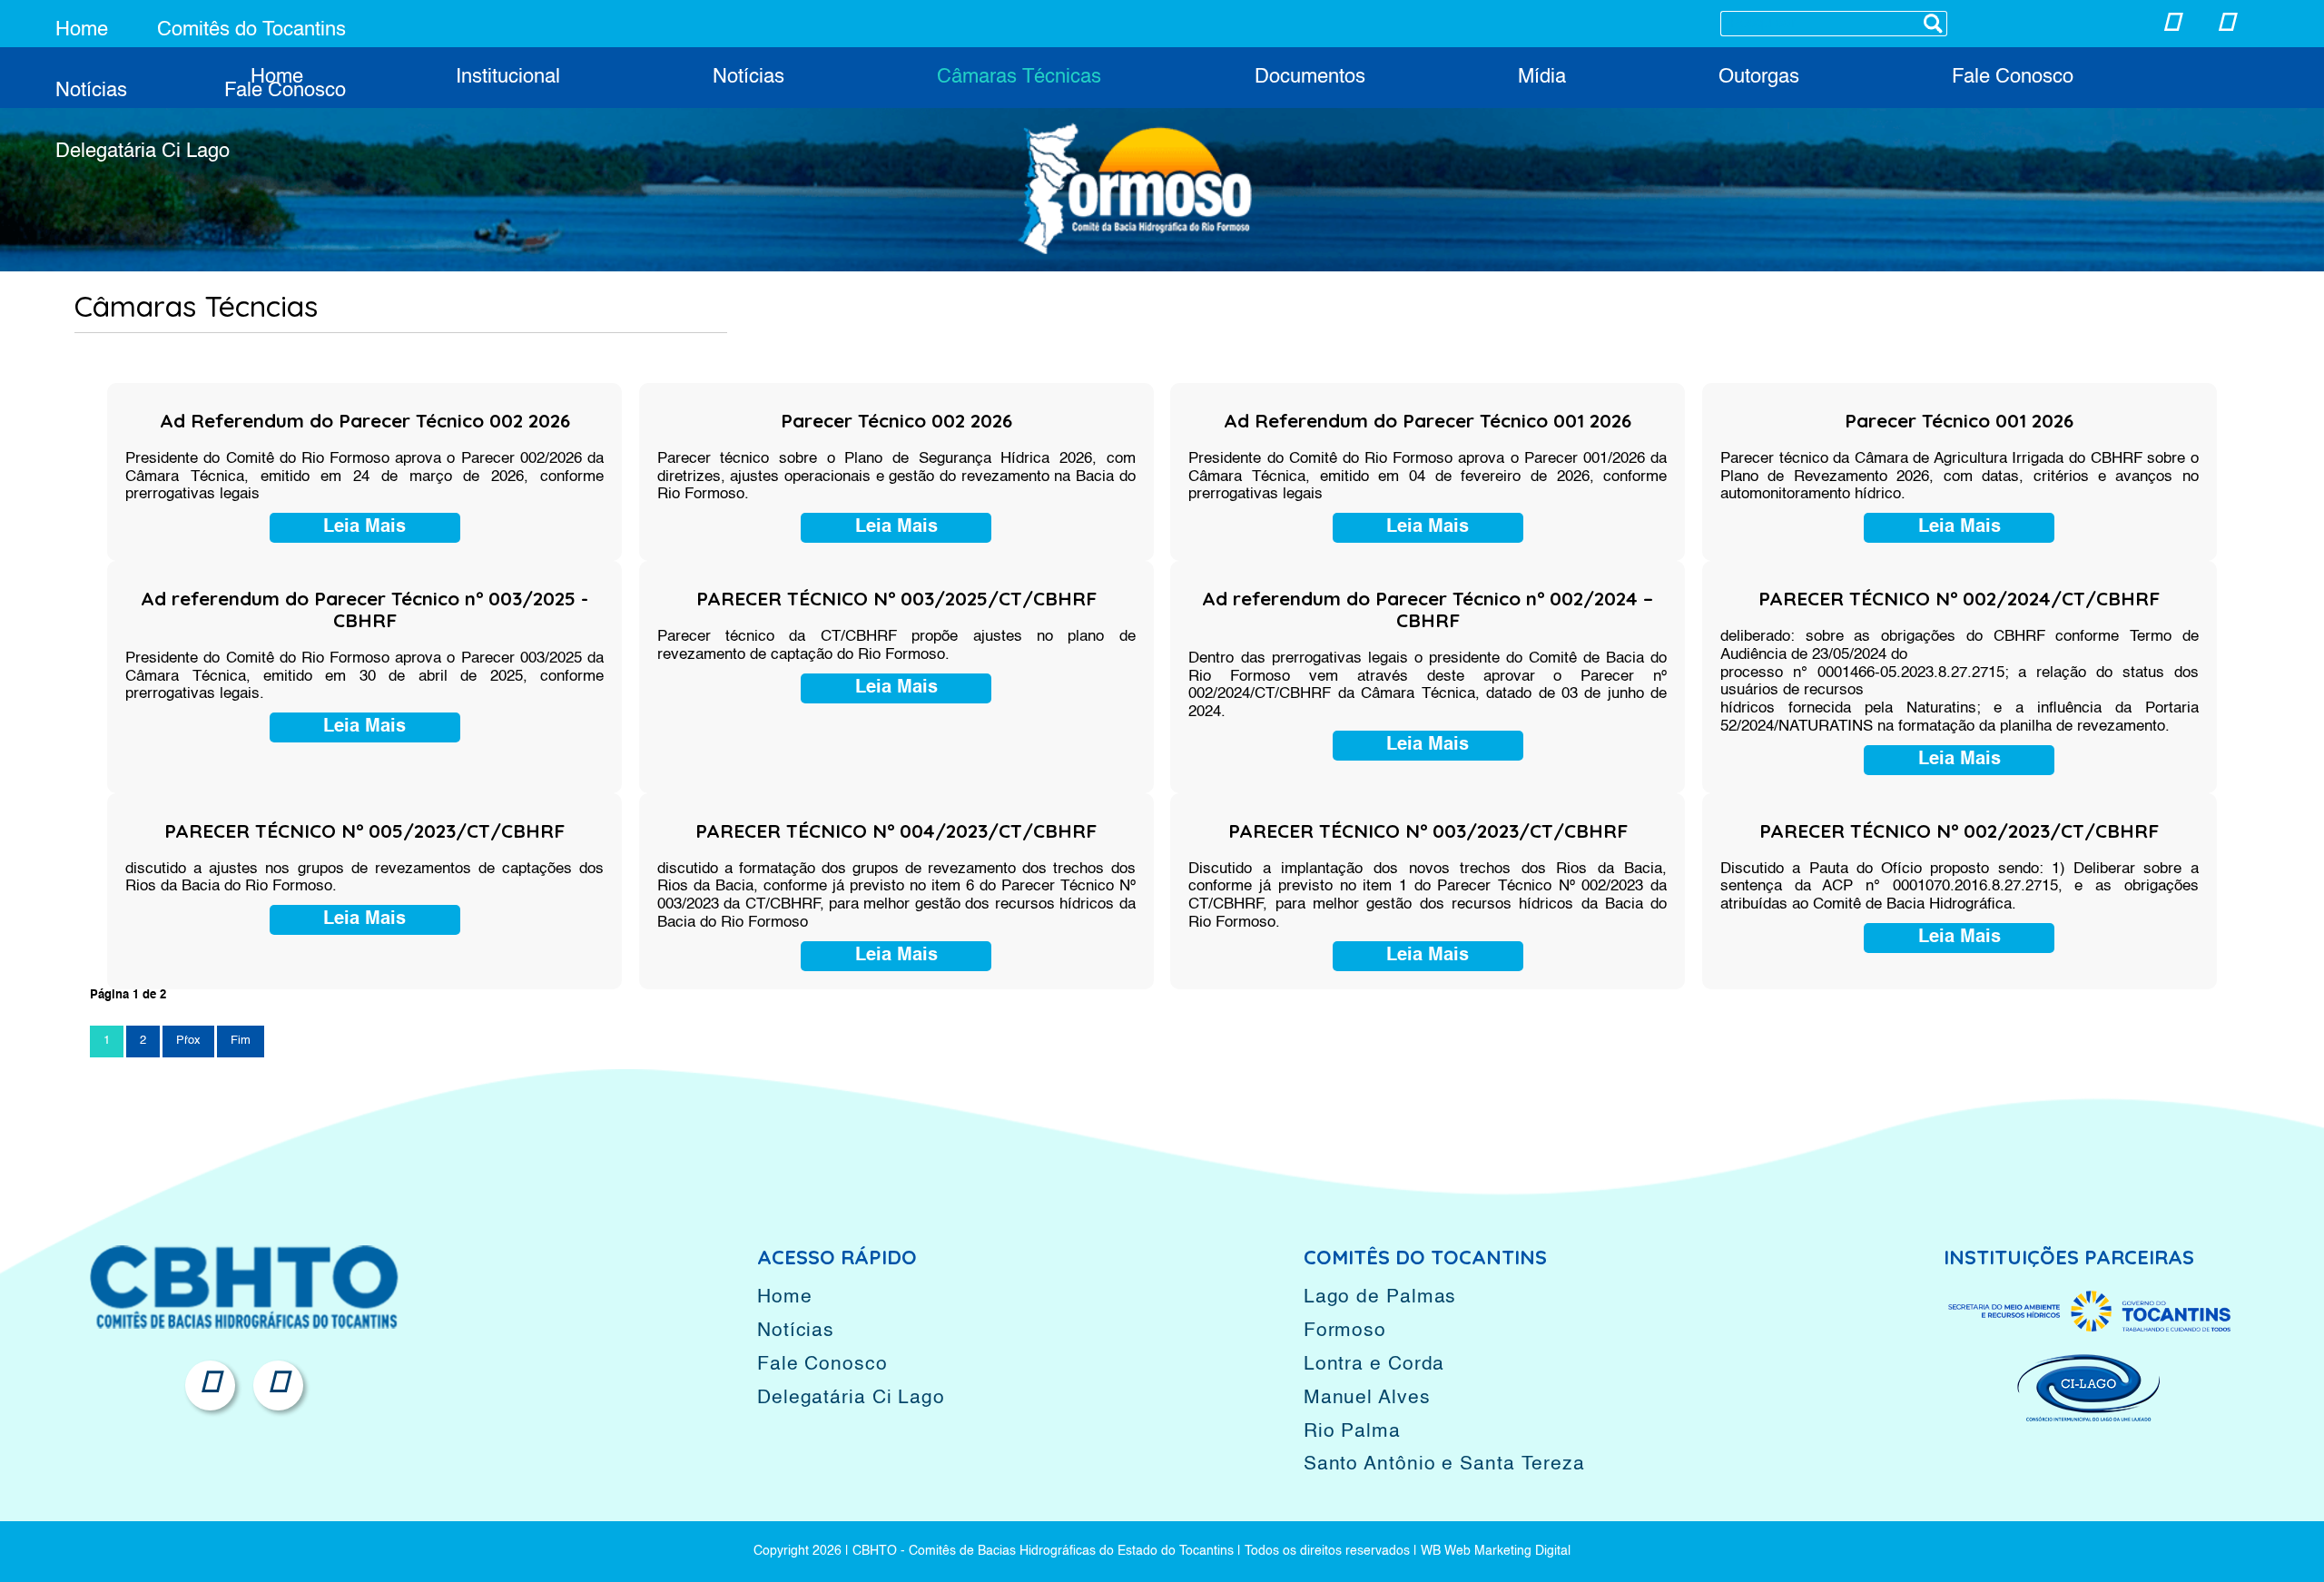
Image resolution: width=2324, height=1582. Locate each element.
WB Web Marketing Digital (1496, 1551)
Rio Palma (1352, 1432)
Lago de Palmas (1380, 1297)
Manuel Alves (1367, 1398)
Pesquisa (1933, 24)
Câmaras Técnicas (1019, 77)
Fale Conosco (285, 91)
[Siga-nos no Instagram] (2171, 27)
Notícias (91, 91)
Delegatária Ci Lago (143, 152)
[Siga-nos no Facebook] (2226, 27)
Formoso (1345, 1331)
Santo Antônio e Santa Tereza (1444, 1464)
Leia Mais (364, 527)
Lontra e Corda (1374, 1365)
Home (82, 30)
